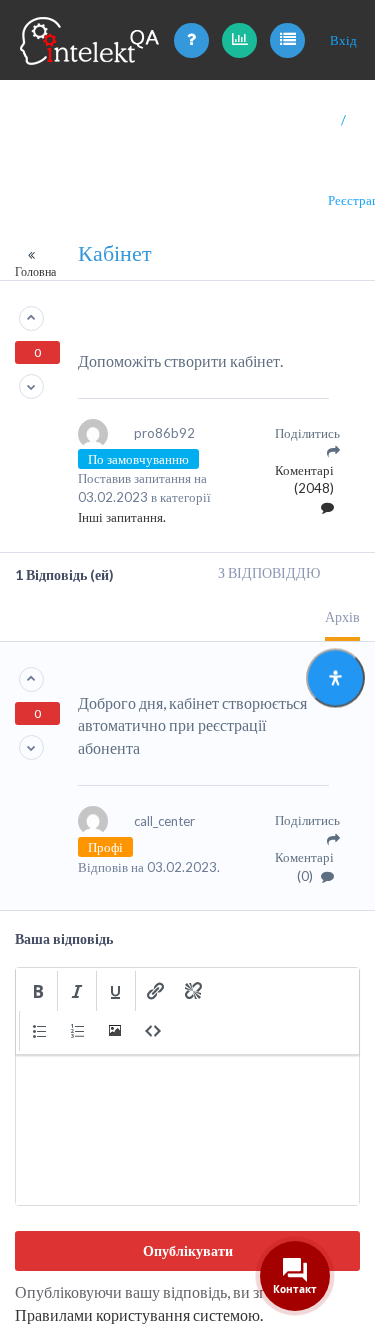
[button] (38, 991)
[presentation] (38, 991)
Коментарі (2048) (304, 479)
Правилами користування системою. (139, 1314)
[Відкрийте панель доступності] (335, 678)
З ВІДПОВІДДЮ (269, 572)
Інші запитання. (122, 517)
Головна (35, 271)
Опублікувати (188, 1250)
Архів (342, 616)
